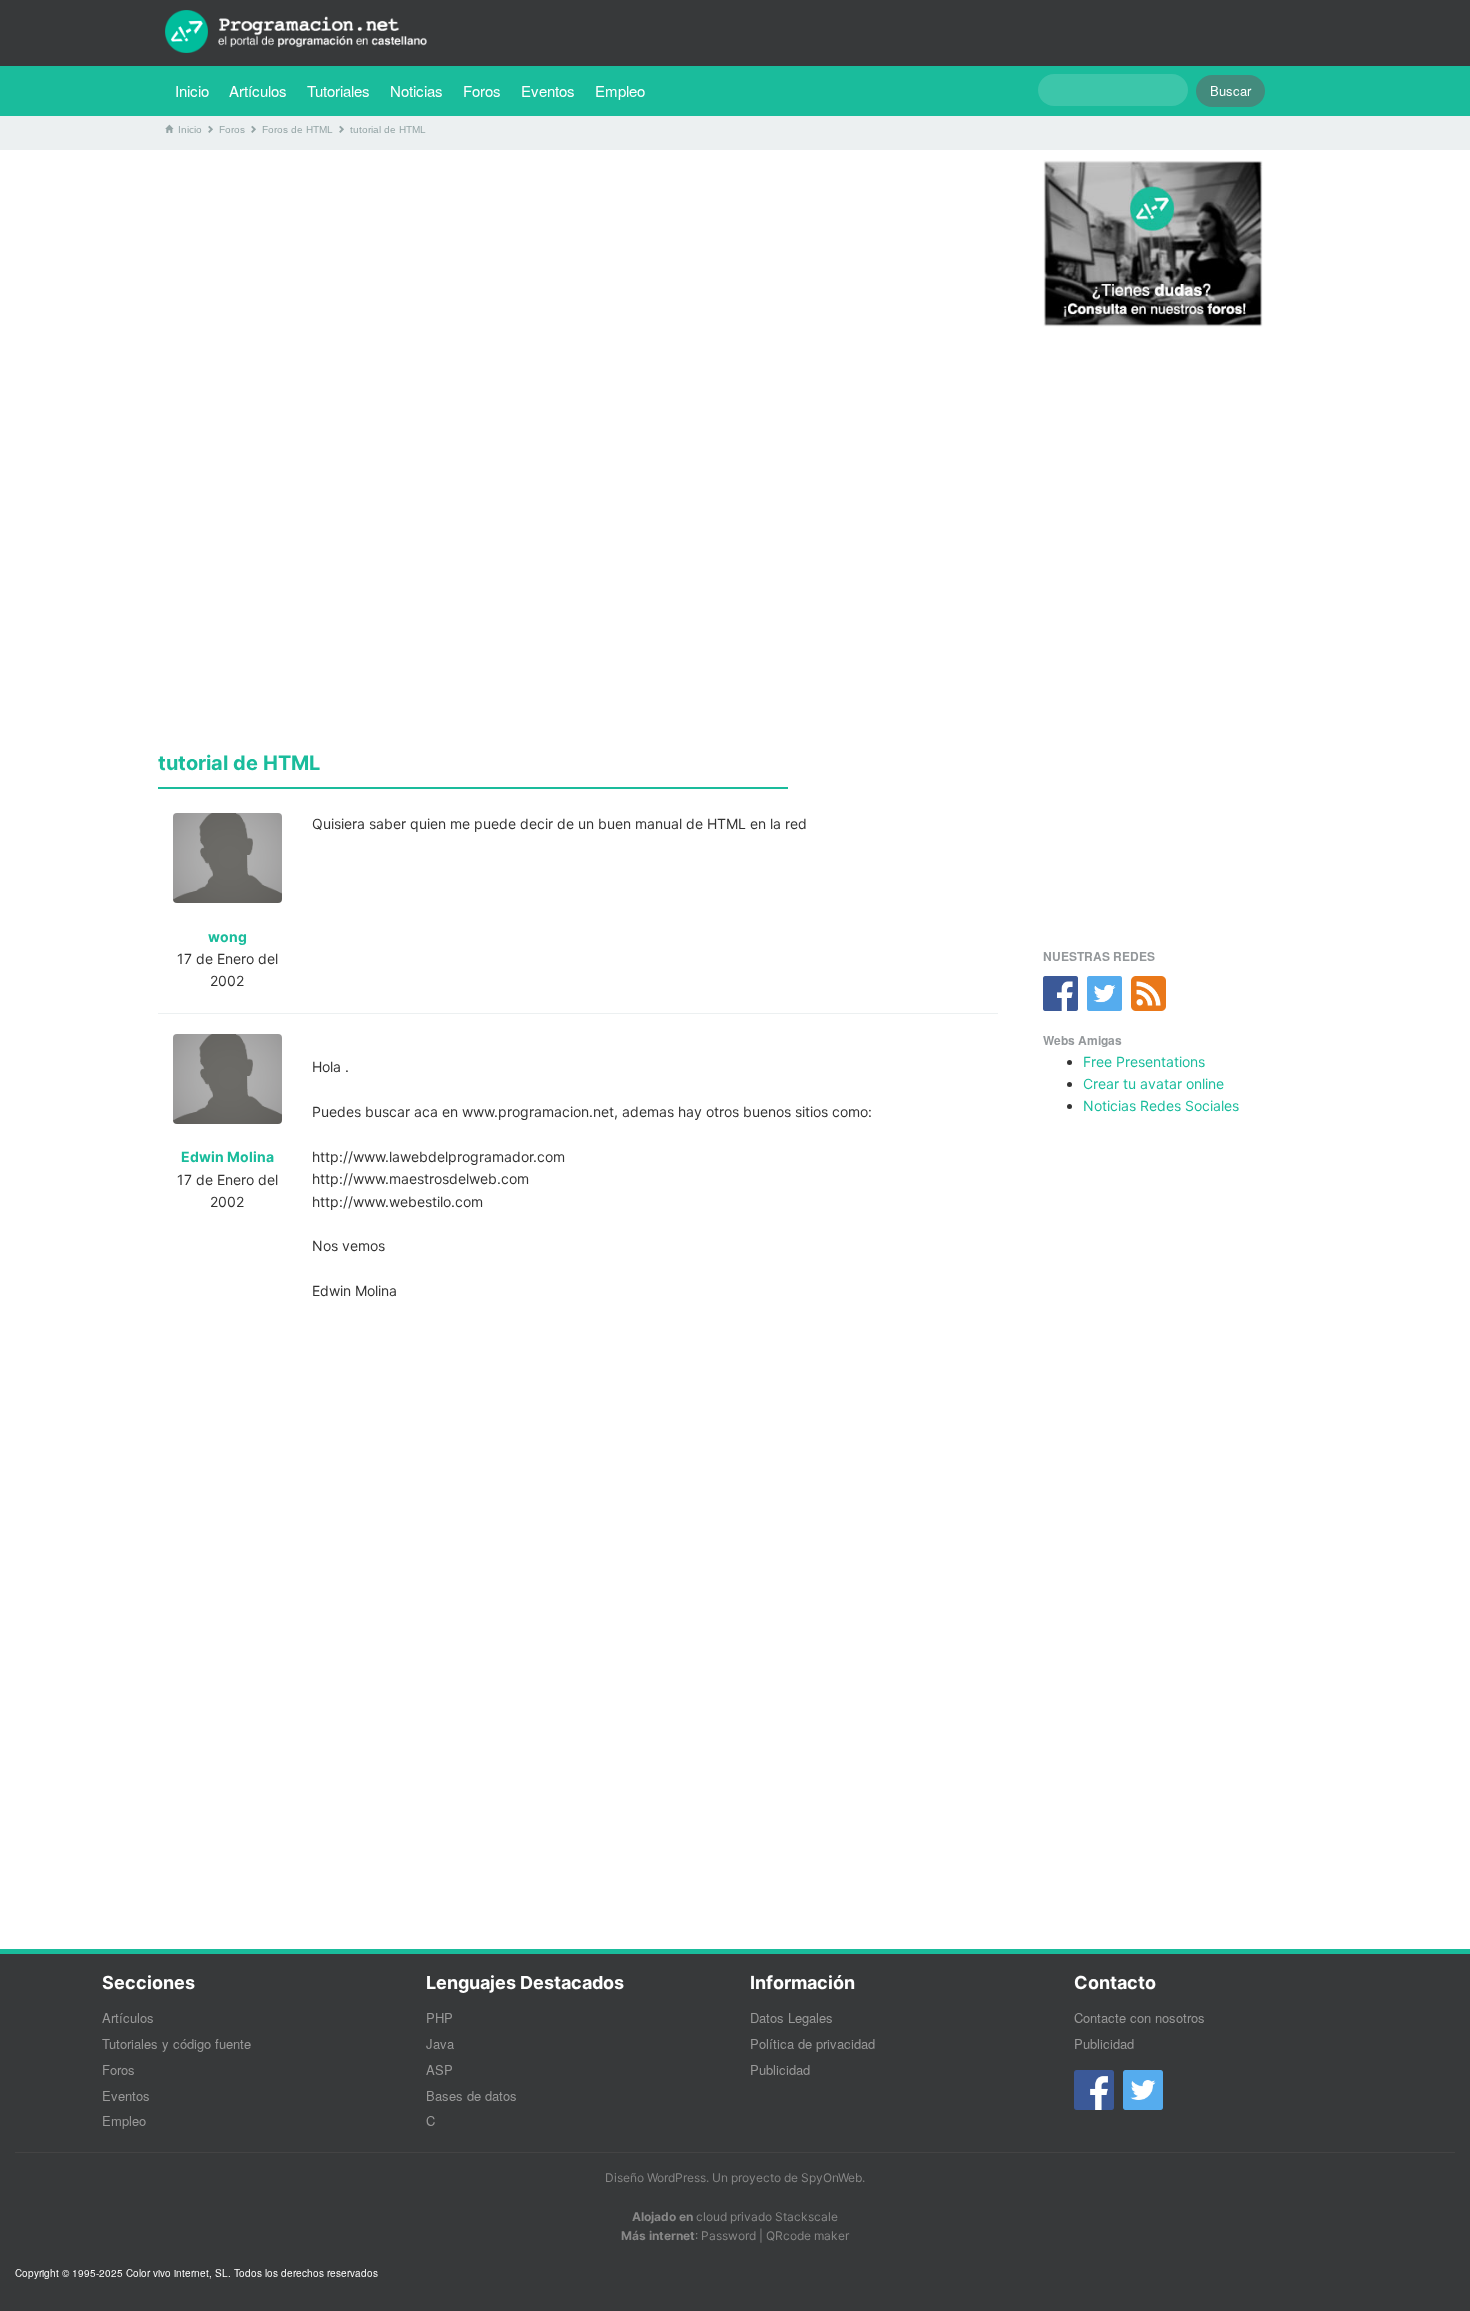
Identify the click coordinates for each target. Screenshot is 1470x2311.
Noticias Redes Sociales (1161, 1105)
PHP (439, 2017)
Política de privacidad (812, 2043)
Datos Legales (791, 2017)
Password (728, 2235)
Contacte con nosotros (1139, 2017)
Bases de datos (471, 2095)
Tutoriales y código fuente (176, 2043)
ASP (439, 2069)
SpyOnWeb (831, 2177)
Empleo (620, 90)
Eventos (548, 90)
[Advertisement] (578, 305)
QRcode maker (807, 2235)
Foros (482, 90)
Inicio (192, 90)
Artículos (258, 90)
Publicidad (780, 2069)
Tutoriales (343, 90)
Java (440, 2043)
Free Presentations (1144, 1061)
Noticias (416, 90)
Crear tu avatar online (1153, 1083)
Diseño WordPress (655, 2177)
